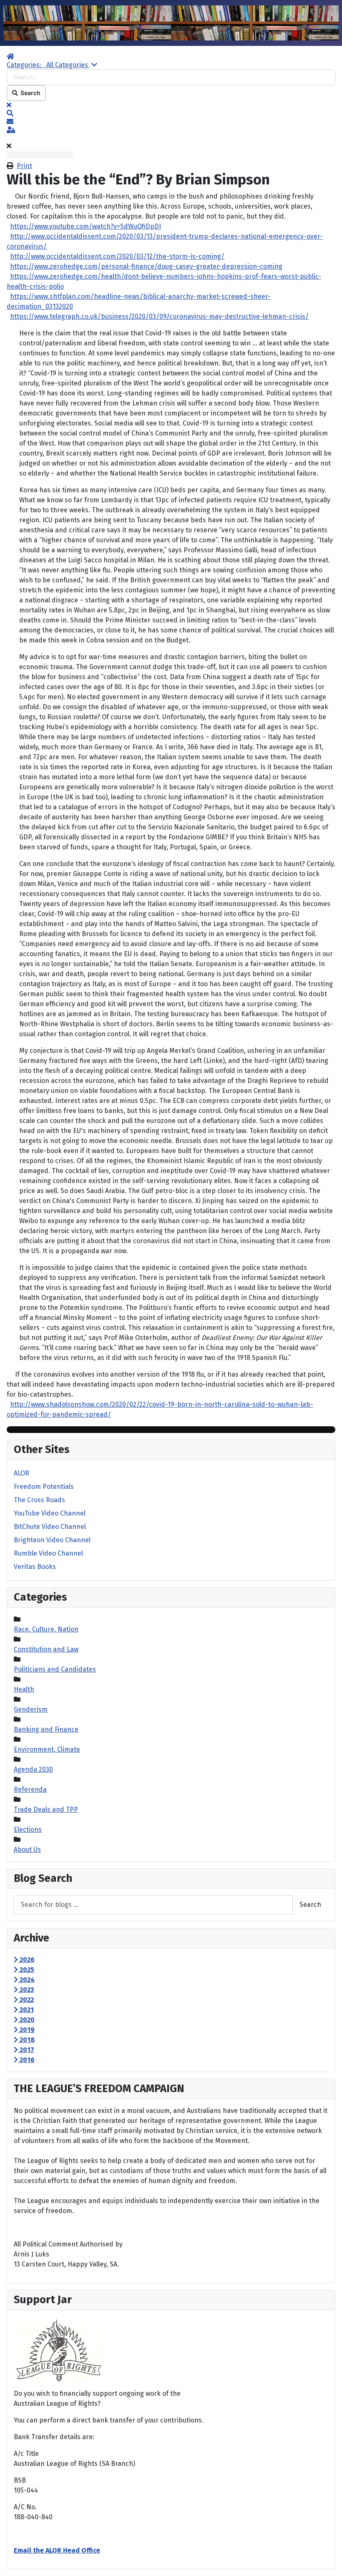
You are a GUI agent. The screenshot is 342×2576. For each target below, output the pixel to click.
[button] (171, 113)
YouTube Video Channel (50, 1513)
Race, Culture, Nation (46, 1629)
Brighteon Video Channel (52, 1540)
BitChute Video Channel (50, 1527)
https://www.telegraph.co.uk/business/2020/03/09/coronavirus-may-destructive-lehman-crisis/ (159, 316)
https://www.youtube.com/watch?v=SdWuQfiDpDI (85, 226)
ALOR (21, 1473)
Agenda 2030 (33, 1769)
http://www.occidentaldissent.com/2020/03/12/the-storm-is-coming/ (117, 256)
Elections (28, 1829)
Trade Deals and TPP (46, 1809)
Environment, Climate (47, 1749)
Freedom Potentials (44, 1487)
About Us (27, 1850)
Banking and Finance (46, 1729)
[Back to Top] (327, 2561)
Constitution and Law (46, 1649)
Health (24, 1689)
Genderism (31, 1709)
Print (24, 166)
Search (29, 93)
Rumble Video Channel (48, 1553)
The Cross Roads (39, 1500)
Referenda (30, 1789)
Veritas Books (35, 1567)
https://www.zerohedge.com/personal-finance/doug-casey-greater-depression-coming (146, 266)
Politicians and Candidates (55, 1669)
